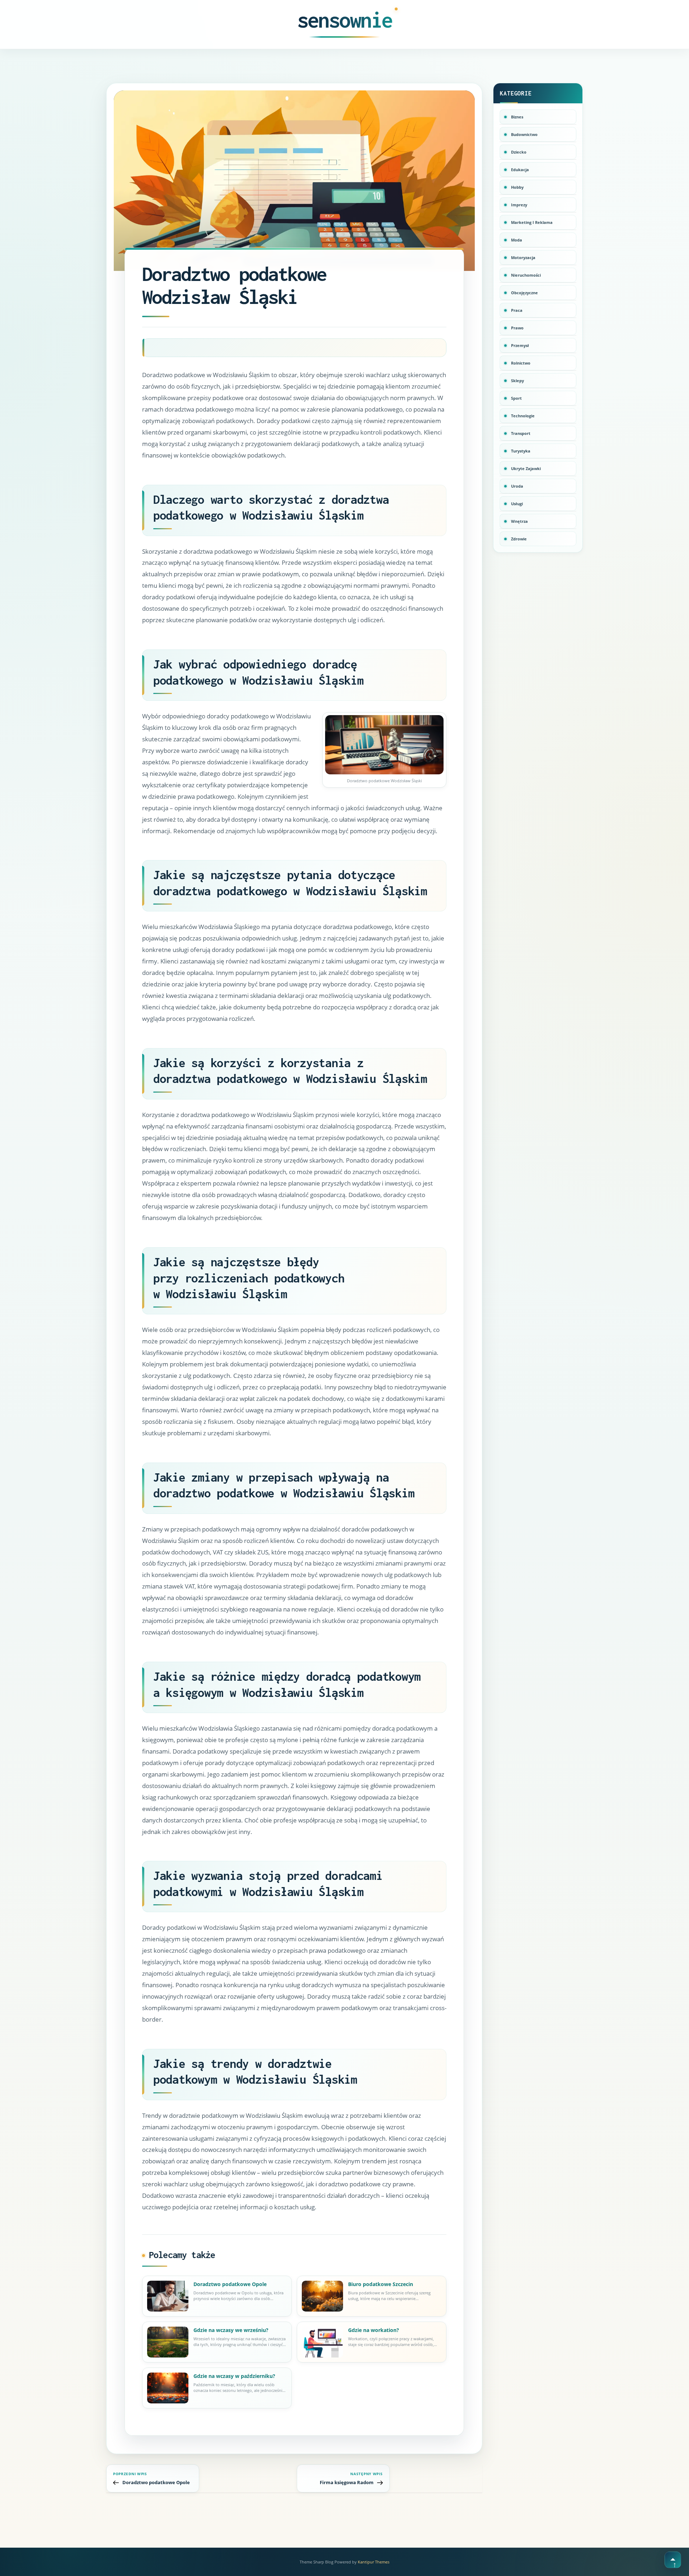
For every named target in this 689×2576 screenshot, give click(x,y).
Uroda (517, 486)
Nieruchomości (526, 275)
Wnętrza (519, 521)
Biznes (517, 117)
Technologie (523, 416)
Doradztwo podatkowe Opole (230, 2284)
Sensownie (345, 20)
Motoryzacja (523, 257)
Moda (517, 240)
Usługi (517, 504)
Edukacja (520, 170)
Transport (521, 433)
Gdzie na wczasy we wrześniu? (231, 2330)
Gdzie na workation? (374, 2330)
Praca (517, 310)
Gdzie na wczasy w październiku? (234, 2376)
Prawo (517, 328)
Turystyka (521, 451)
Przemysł (520, 345)
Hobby (517, 187)
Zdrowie (519, 539)
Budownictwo (524, 134)
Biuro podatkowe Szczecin (381, 2284)
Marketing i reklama (532, 222)
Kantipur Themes (374, 2562)
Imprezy (519, 205)
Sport (516, 398)
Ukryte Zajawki (526, 468)
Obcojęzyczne (524, 293)
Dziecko (519, 152)
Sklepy (517, 381)
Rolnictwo (521, 363)
